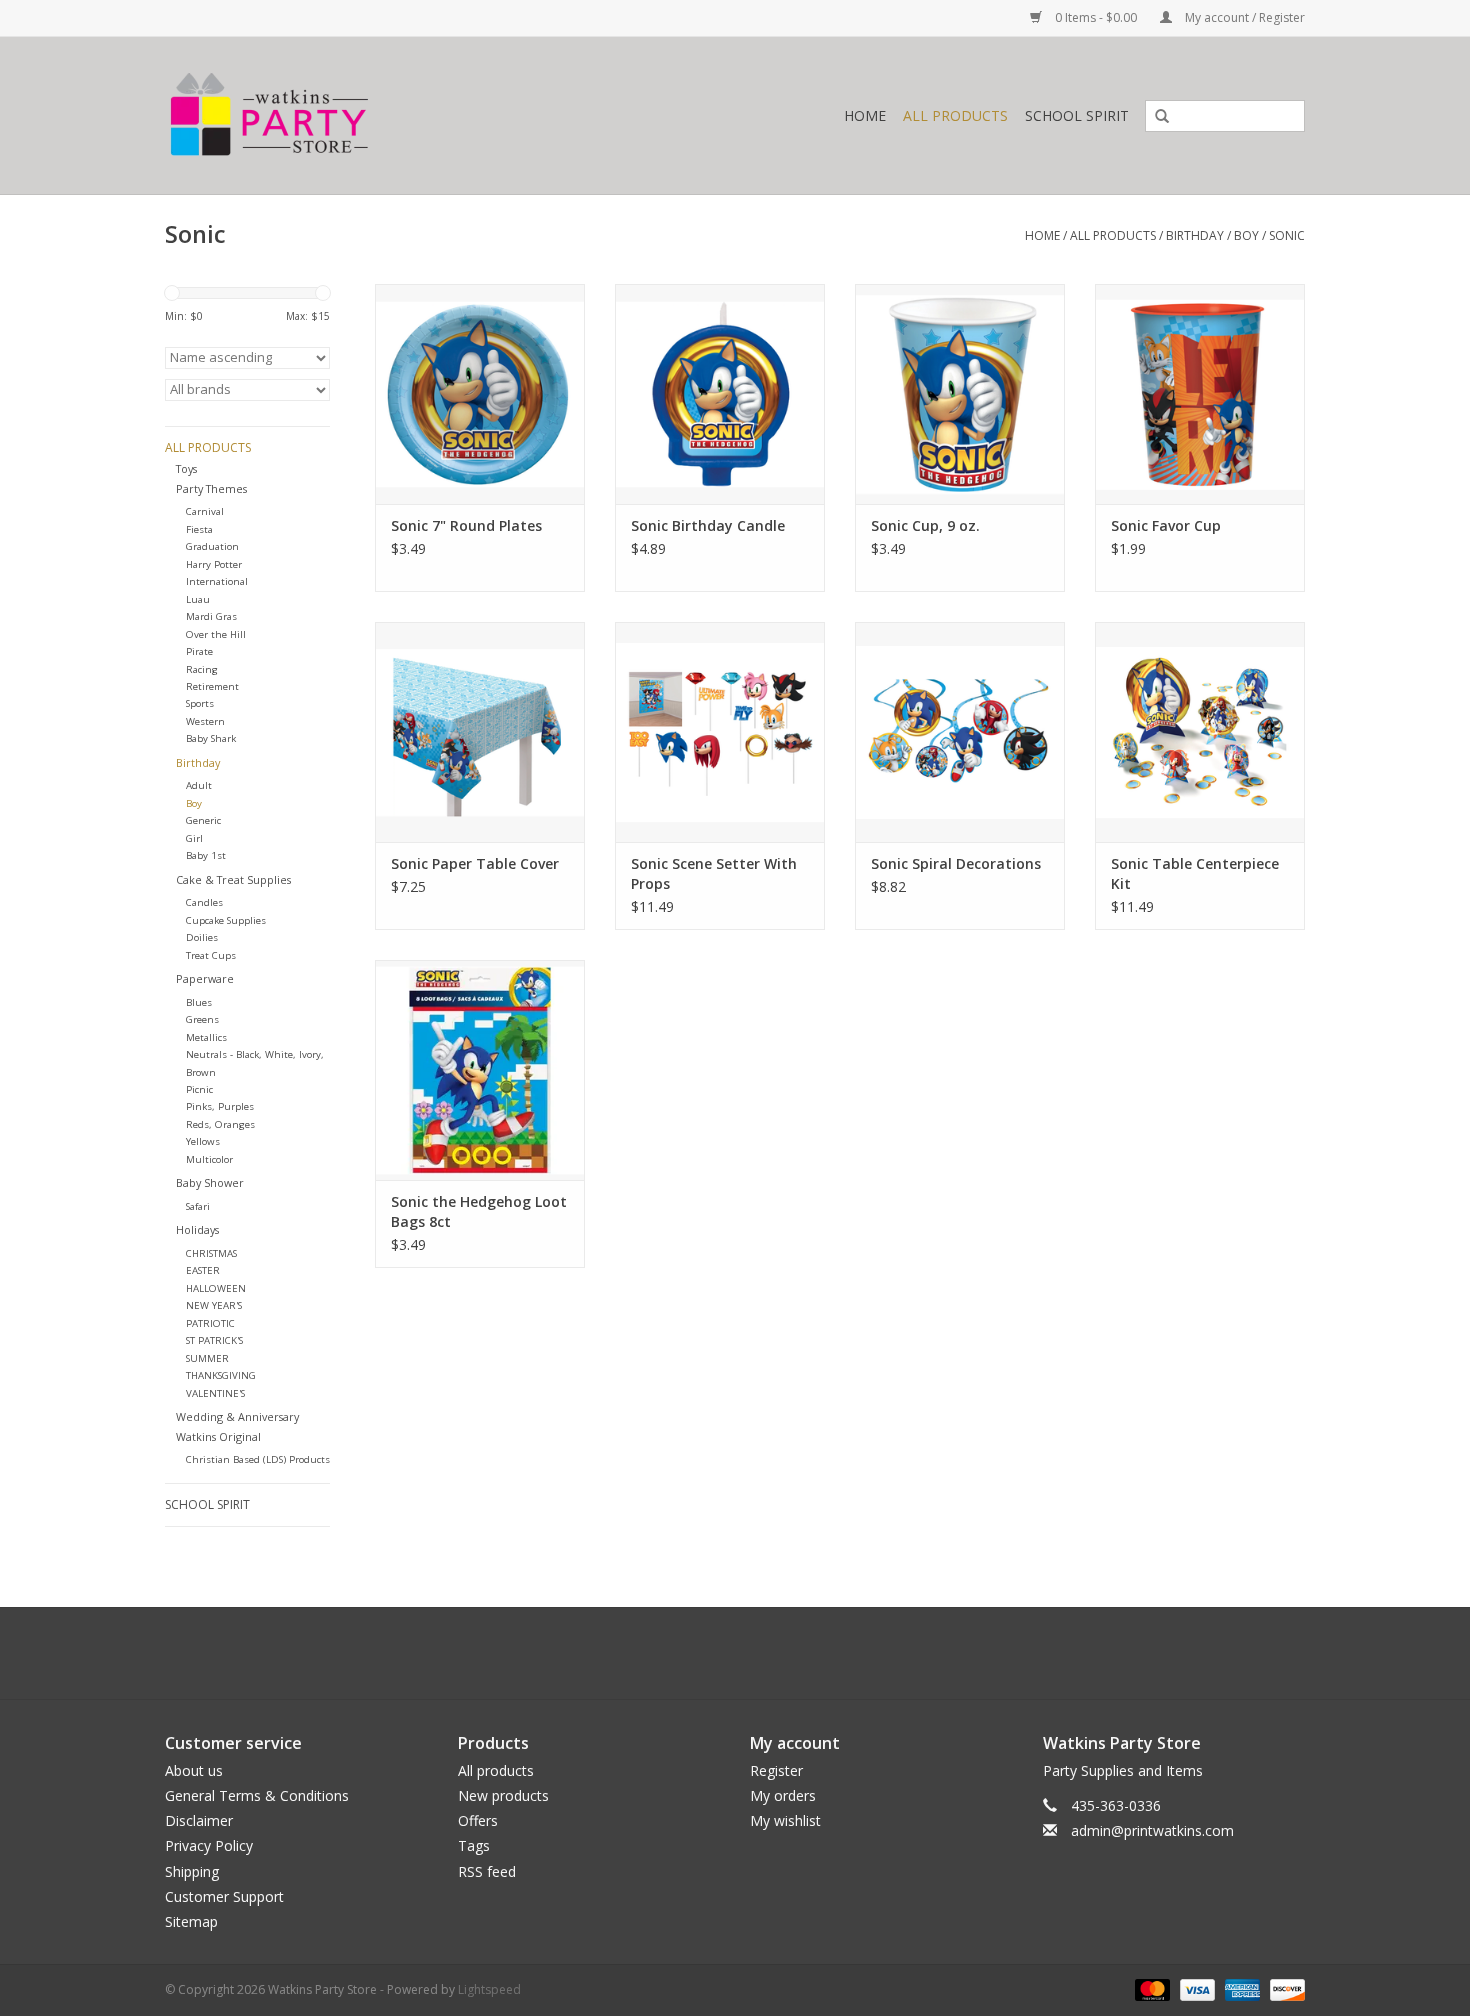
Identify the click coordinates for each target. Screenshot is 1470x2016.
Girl (194, 838)
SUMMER (207, 1358)
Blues (199, 1002)
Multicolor (209, 1159)
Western (205, 721)
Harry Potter (214, 564)
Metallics (206, 1037)
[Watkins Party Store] (361, 115)
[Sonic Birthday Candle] (720, 394)
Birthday (1195, 235)
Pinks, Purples (220, 1106)
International (217, 581)
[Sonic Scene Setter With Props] (720, 732)
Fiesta (199, 529)
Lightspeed (489, 1989)
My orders (783, 1795)
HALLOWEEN (216, 1288)
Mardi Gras (211, 616)
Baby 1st (206, 855)
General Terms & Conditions (257, 1795)
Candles (204, 902)
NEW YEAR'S (214, 1305)
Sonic (1287, 235)
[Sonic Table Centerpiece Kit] (1200, 732)
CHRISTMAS (211, 1253)
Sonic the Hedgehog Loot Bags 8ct (479, 1211)
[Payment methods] (1150, 1988)
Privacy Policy (209, 1845)
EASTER (203, 1270)
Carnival (205, 511)
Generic (203, 820)
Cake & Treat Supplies (233, 879)
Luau (198, 599)
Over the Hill (216, 634)
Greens (202, 1019)
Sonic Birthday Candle (708, 525)
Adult (199, 785)
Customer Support (224, 1896)
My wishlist (785, 1820)
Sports (200, 703)
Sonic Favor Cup (1166, 525)
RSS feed (487, 1871)
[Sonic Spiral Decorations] (960, 732)
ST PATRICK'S (214, 1340)
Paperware (205, 978)
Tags (474, 1845)
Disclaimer (199, 1820)
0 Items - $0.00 (1096, 17)
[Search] (1155, 117)
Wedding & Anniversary (237, 1416)
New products (503, 1795)
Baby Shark (211, 738)
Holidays (197, 1229)
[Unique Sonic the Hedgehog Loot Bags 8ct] (480, 1070)
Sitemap (191, 1921)
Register (776, 1770)
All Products (955, 115)
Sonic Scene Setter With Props (714, 873)
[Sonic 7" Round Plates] (480, 394)
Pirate (199, 651)
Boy (1246, 235)
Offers (478, 1820)
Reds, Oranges (220, 1124)
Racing (202, 669)
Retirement (212, 686)
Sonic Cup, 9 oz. (925, 525)
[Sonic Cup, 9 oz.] (960, 394)
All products (496, 1770)
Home (865, 115)
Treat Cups (211, 955)
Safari (198, 1206)
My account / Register (1243, 17)
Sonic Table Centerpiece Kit (1195, 873)
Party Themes (211, 488)
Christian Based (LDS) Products (258, 1459)
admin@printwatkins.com (1152, 1830)
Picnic (199, 1089)
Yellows (203, 1141)
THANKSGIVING (221, 1375)
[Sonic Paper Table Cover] (480, 732)
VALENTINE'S (215, 1393)
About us (194, 1770)
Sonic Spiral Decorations (956, 863)
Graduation (212, 546)
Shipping (192, 1871)
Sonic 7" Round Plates (466, 525)
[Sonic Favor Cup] (1200, 394)
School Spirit (1077, 115)
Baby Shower (210, 1182)
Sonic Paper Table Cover (475, 863)
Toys (186, 468)
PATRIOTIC (210, 1323)
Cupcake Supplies (226, 920)
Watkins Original (218, 1436)
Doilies (202, 937)
